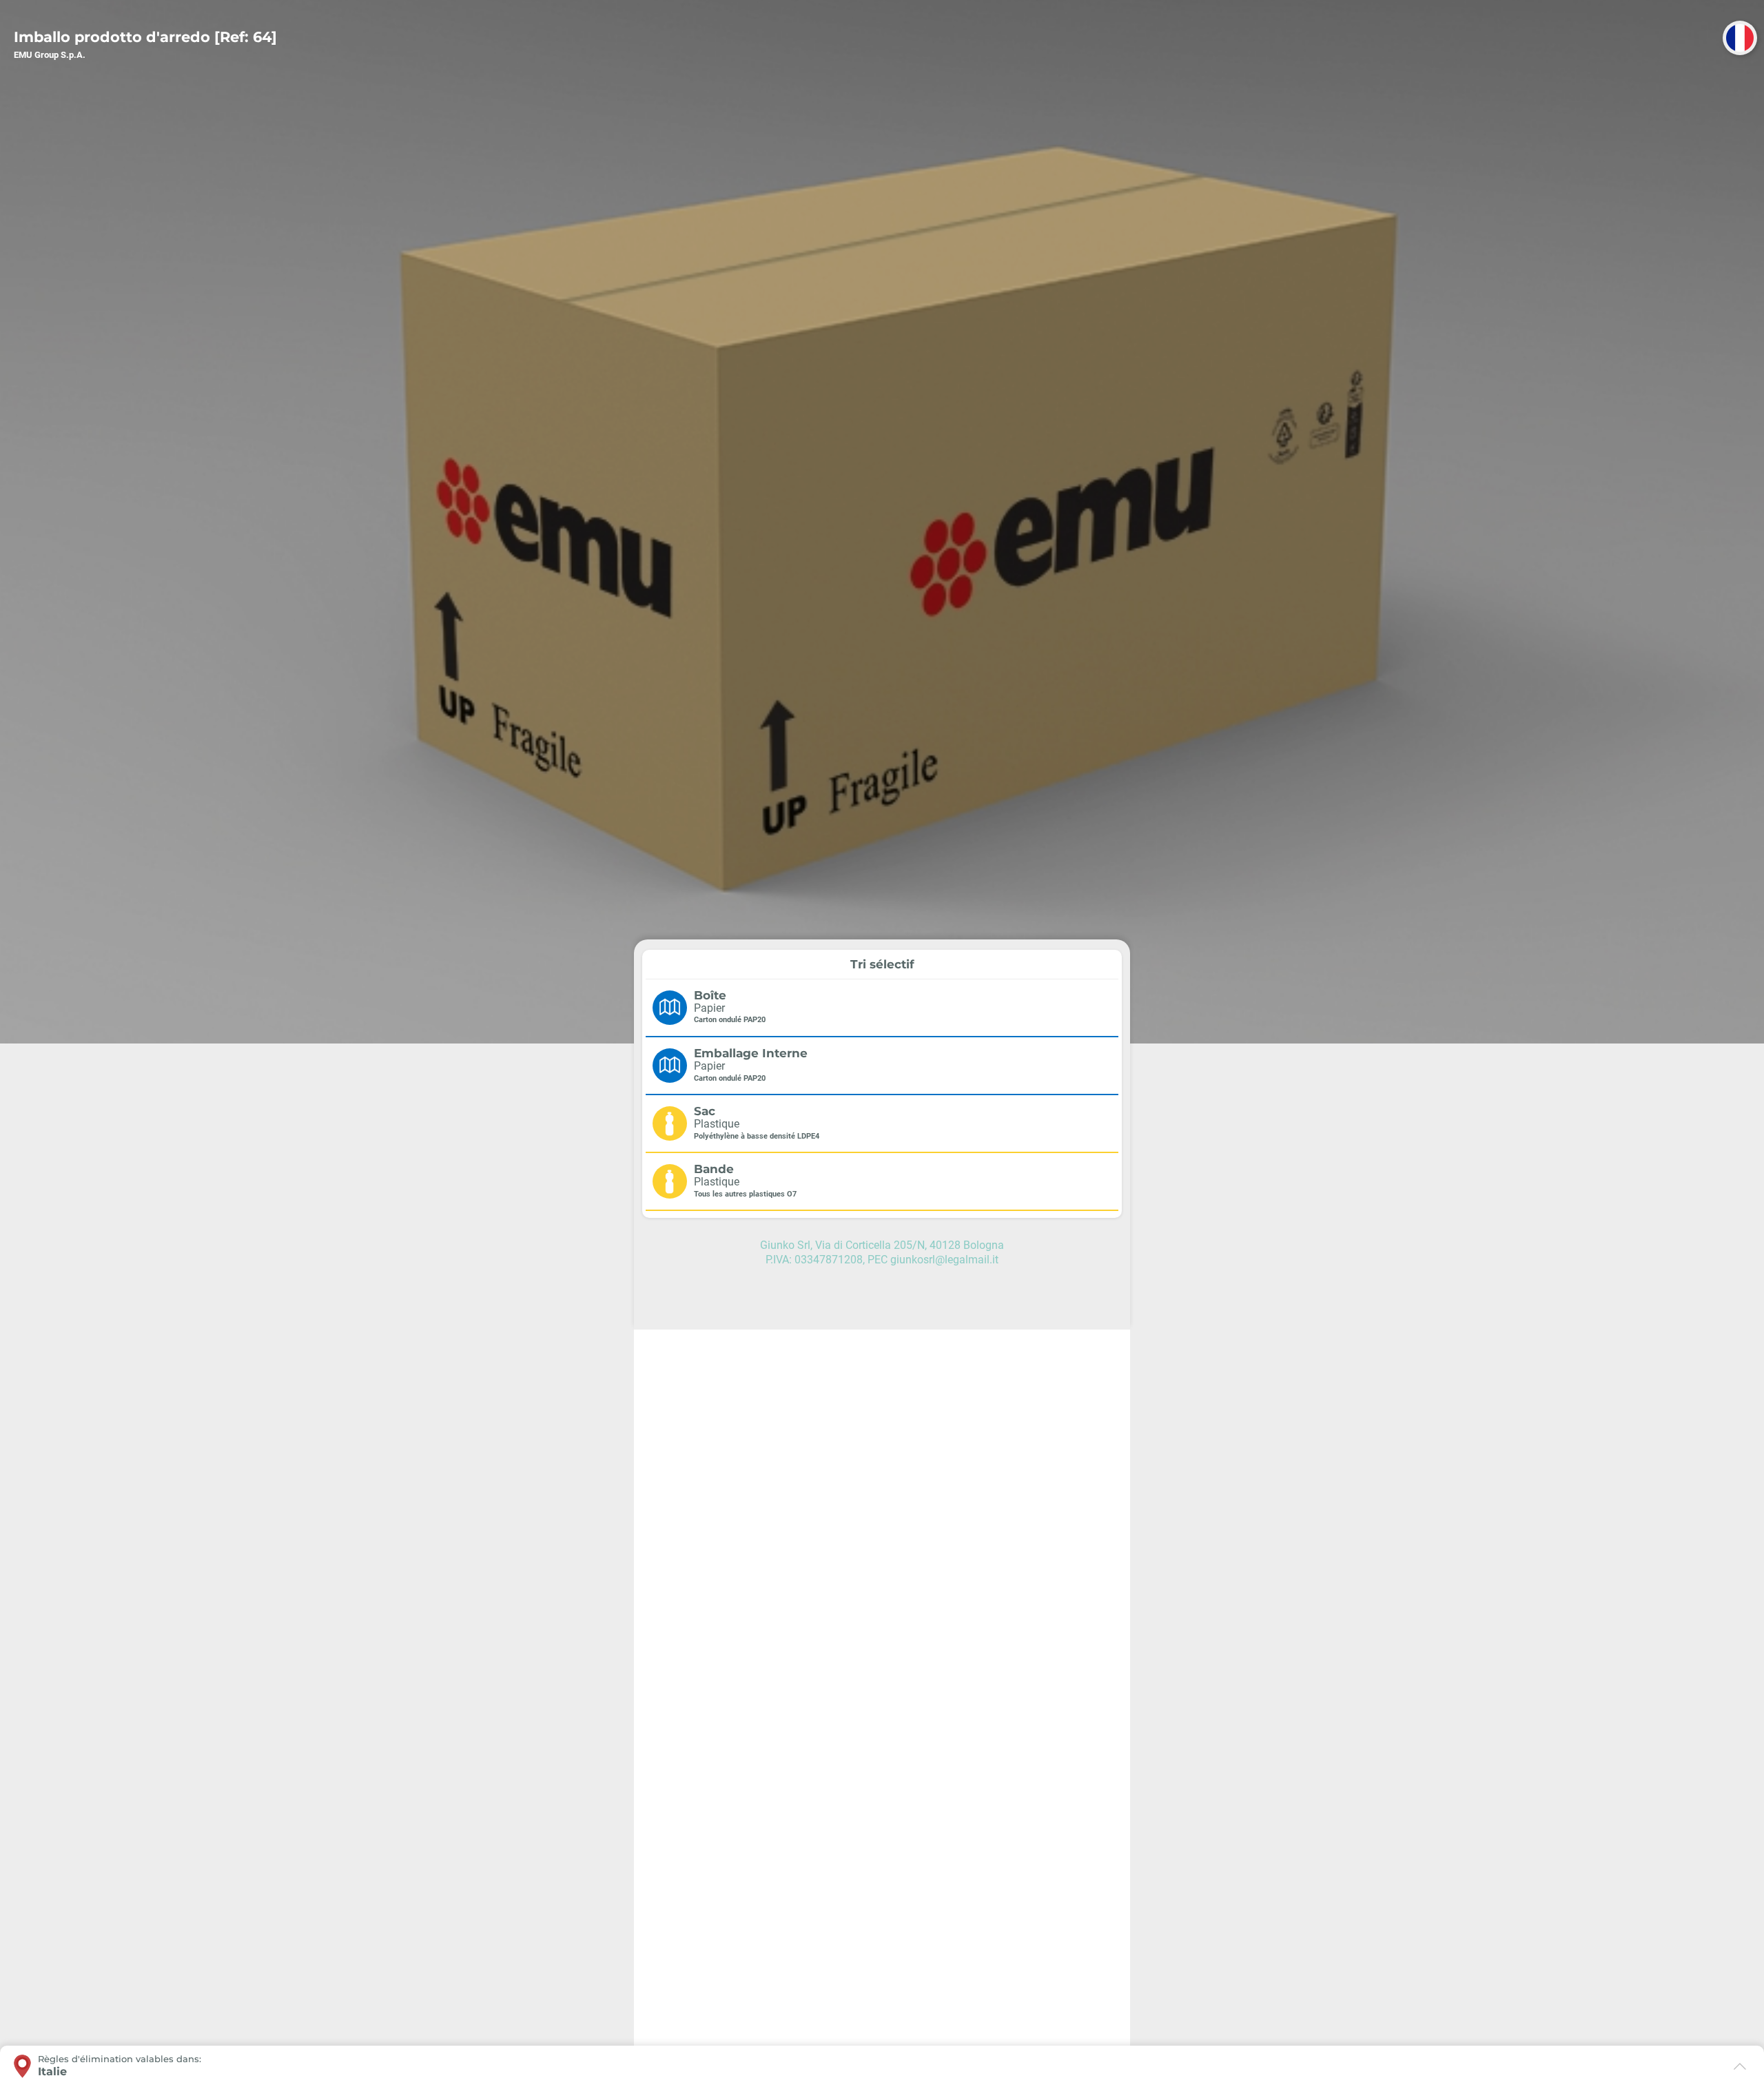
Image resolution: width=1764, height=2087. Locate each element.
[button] (1740, 38)
